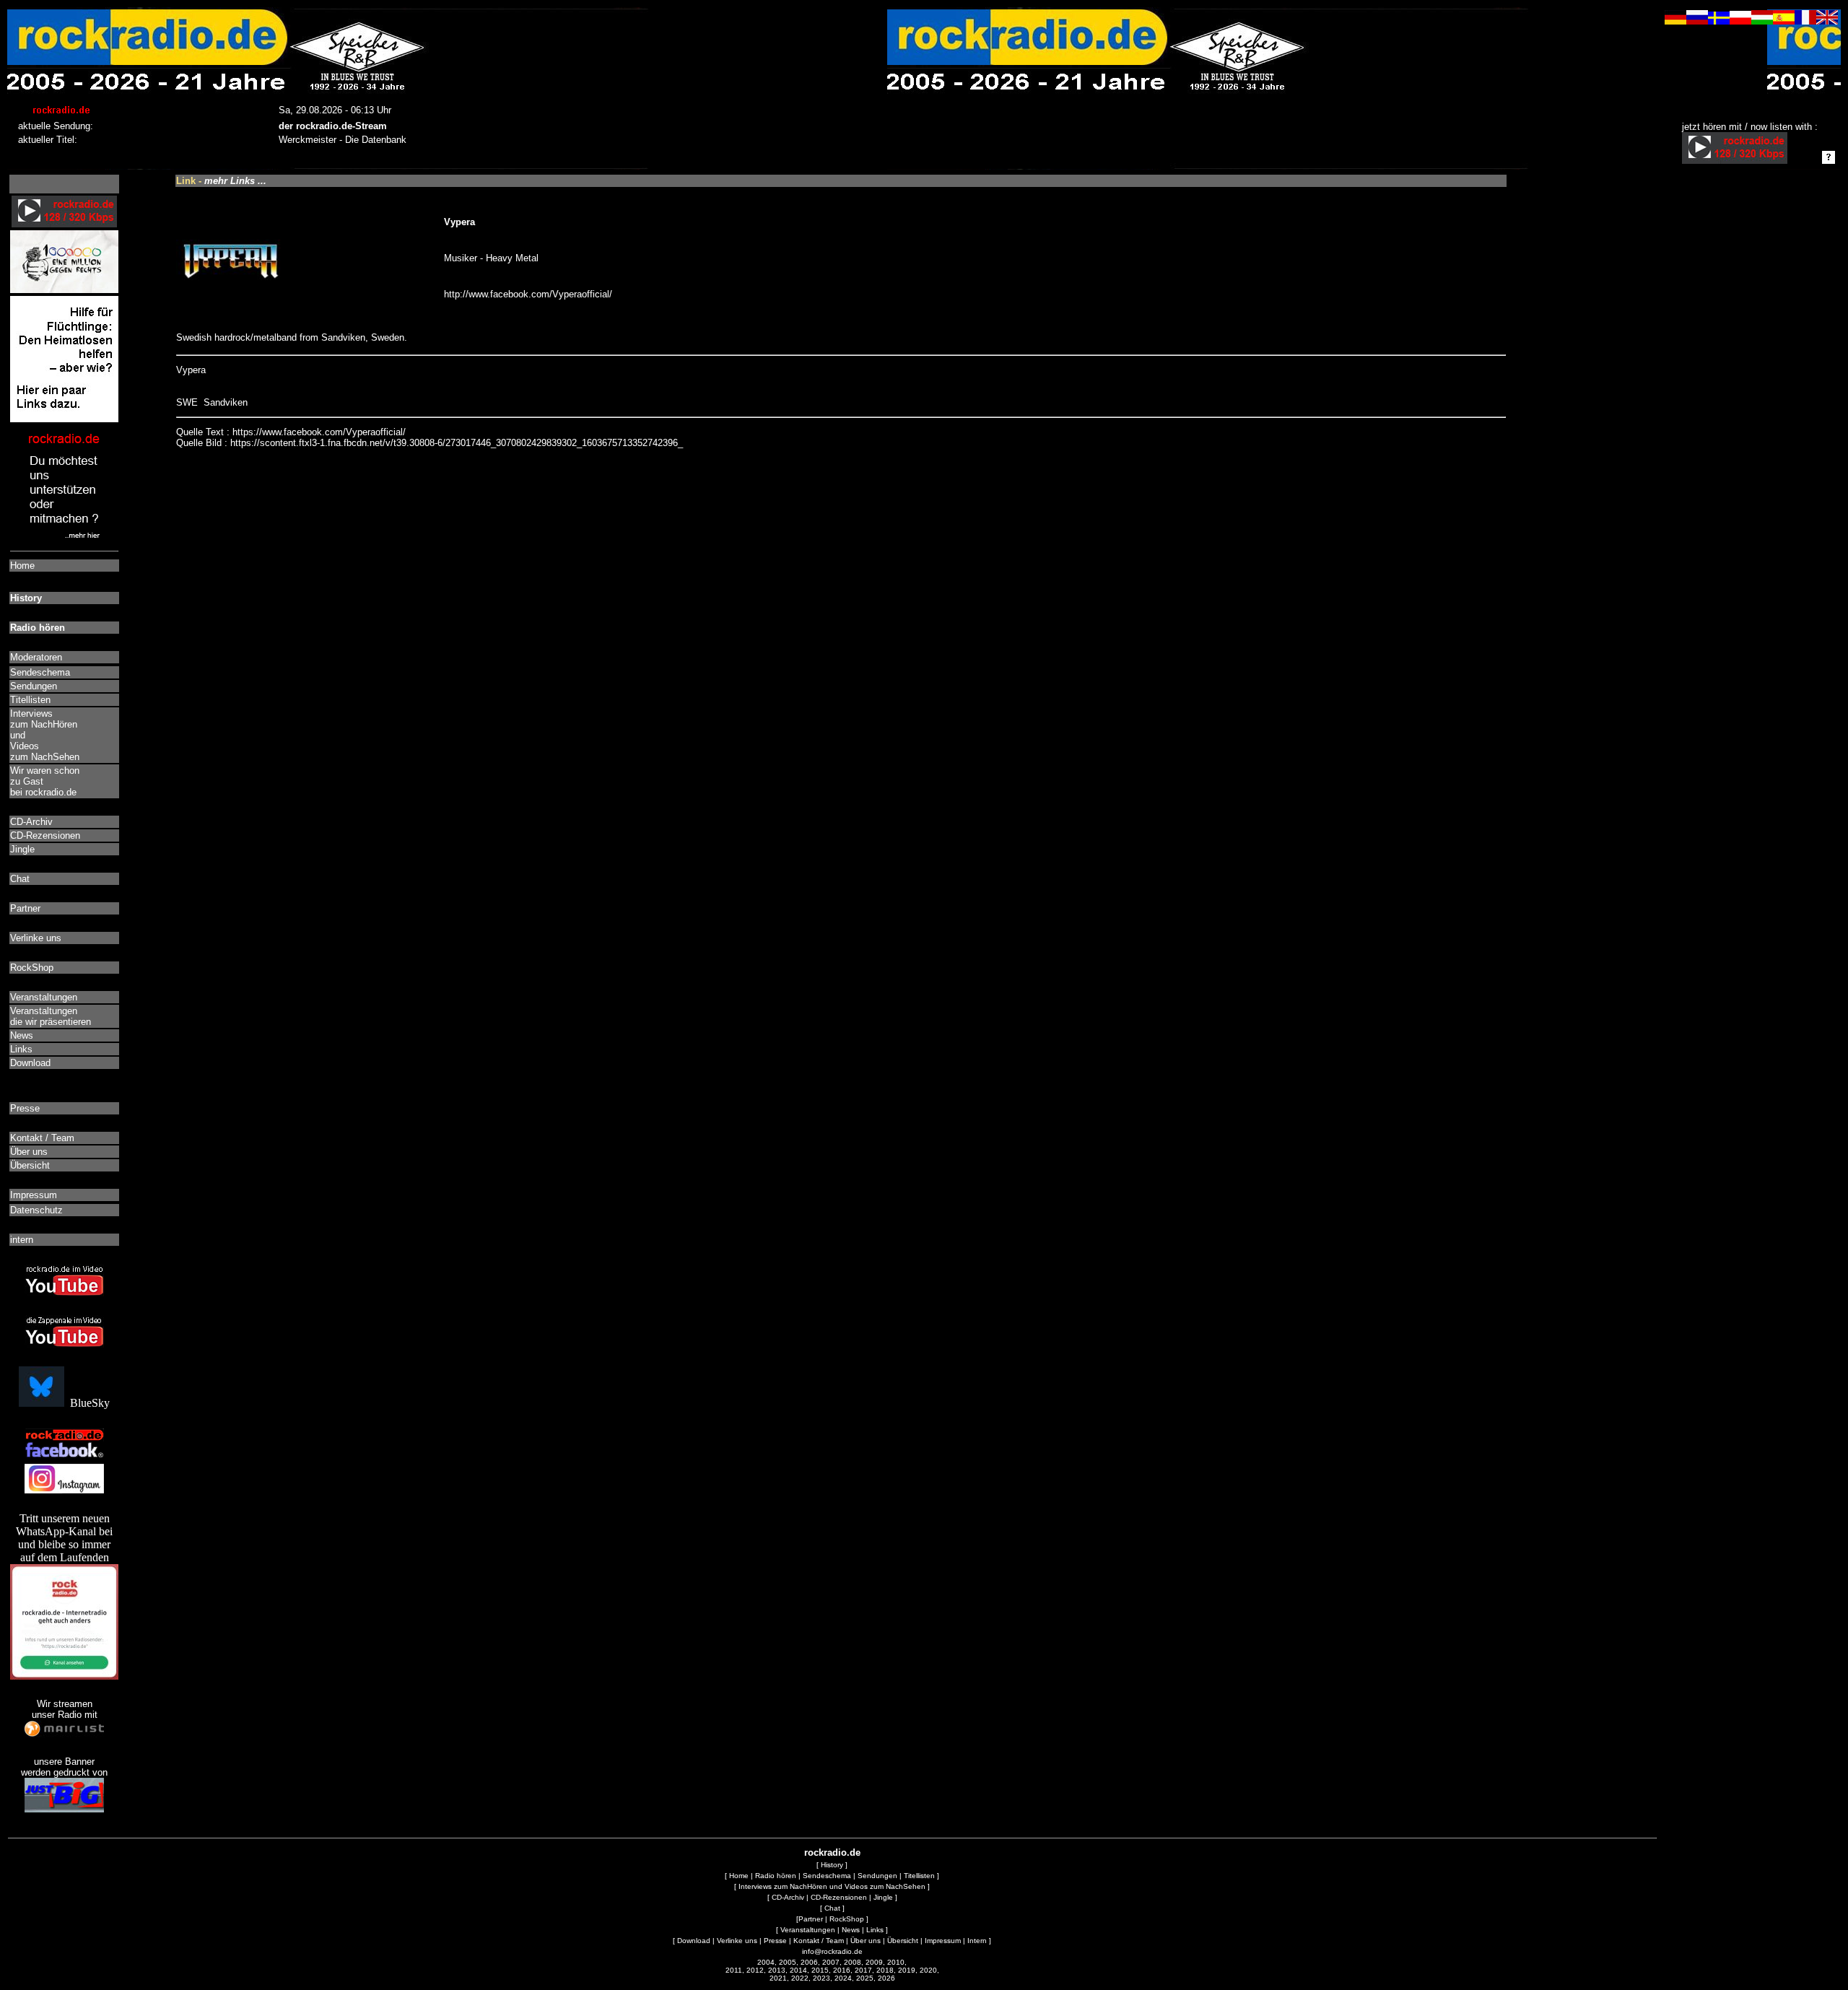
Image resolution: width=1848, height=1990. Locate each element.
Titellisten (919, 1876)
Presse (775, 1941)
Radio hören (776, 1876)
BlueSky (87, 1403)
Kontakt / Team (819, 1941)
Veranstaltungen (808, 1930)
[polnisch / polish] (1740, 21)
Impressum (943, 1941)
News (851, 1930)
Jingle (883, 1897)
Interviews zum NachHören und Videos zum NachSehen (832, 1886)
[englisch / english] (1827, 21)
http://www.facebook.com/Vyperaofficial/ (528, 294)
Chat (832, 1908)
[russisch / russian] (1697, 21)
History (832, 1865)
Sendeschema (827, 1876)
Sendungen (877, 1876)
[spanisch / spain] (1784, 21)
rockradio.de (832, 1852)
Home (739, 1876)
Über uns (866, 1941)
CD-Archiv (788, 1897)
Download (694, 1941)
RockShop (847, 1919)
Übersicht (903, 1941)
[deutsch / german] (1675, 21)
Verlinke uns (737, 1941)
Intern (977, 1941)
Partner (811, 1919)
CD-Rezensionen (839, 1897)
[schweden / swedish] (1719, 21)
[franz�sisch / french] (1805, 21)
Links (875, 1930)
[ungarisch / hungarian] (1762, 21)
